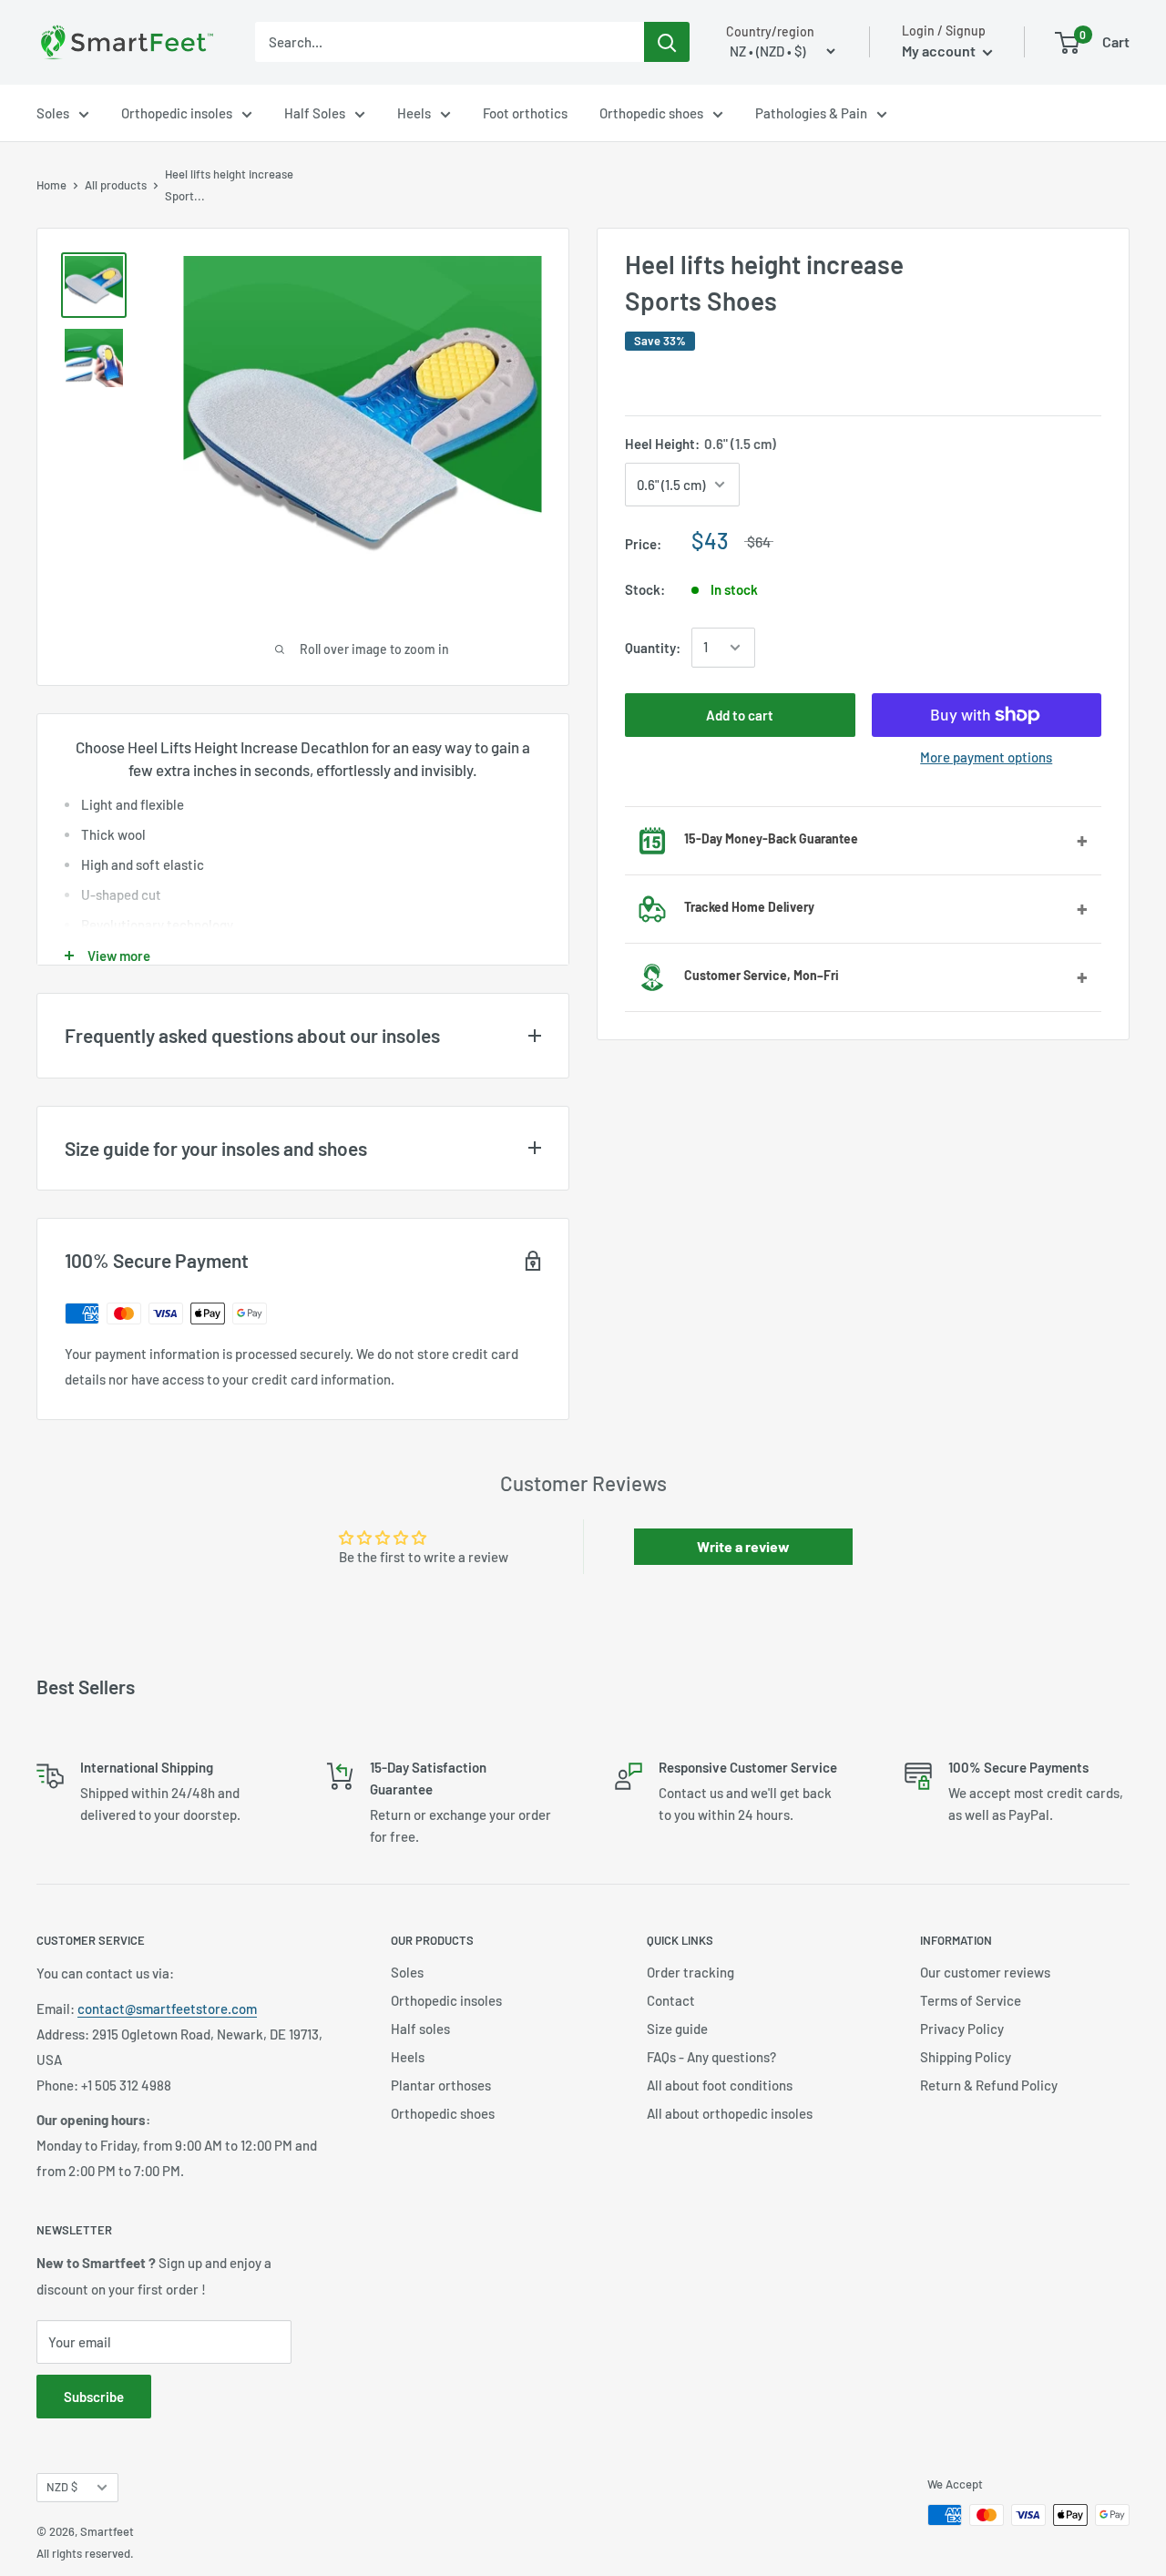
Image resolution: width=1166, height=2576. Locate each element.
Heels (414, 113)
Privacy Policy (962, 2029)
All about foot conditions (720, 2085)
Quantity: (653, 648)
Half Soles (315, 113)
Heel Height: (701, 444)
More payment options (986, 757)
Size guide (677, 2029)
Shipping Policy (966, 2057)
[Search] (667, 42)
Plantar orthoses (441, 2085)
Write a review (743, 1546)
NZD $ (62, 2487)
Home (51, 185)
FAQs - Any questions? (711, 2057)
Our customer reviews (985, 1972)
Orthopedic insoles (177, 113)
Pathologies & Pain (811, 113)
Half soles (420, 2029)
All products (116, 185)
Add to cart (740, 715)
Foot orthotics (525, 113)
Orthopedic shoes (651, 113)
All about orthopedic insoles (730, 2113)
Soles (53, 113)
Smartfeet (107, 2531)
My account (940, 51)
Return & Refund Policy (989, 2085)
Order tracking (690, 1972)
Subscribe (94, 2397)
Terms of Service (971, 2000)
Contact (671, 2000)
